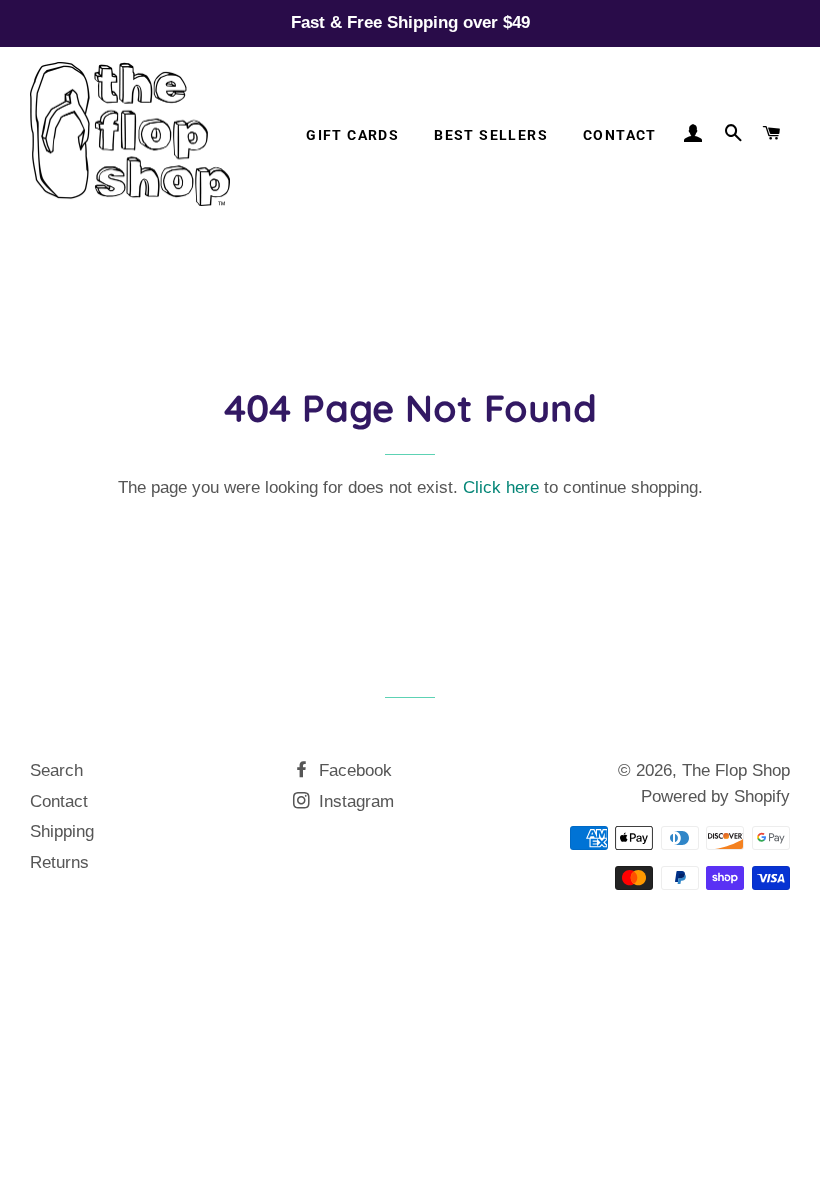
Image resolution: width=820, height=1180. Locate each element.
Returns (59, 862)
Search (56, 770)
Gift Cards (352, 135)
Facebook (353, 770)
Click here (501, 487)
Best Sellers (491, 135)
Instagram (354, 801)
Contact (620, 135)
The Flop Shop (736, 770)
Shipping (62, 831)
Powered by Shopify (715, 796)
